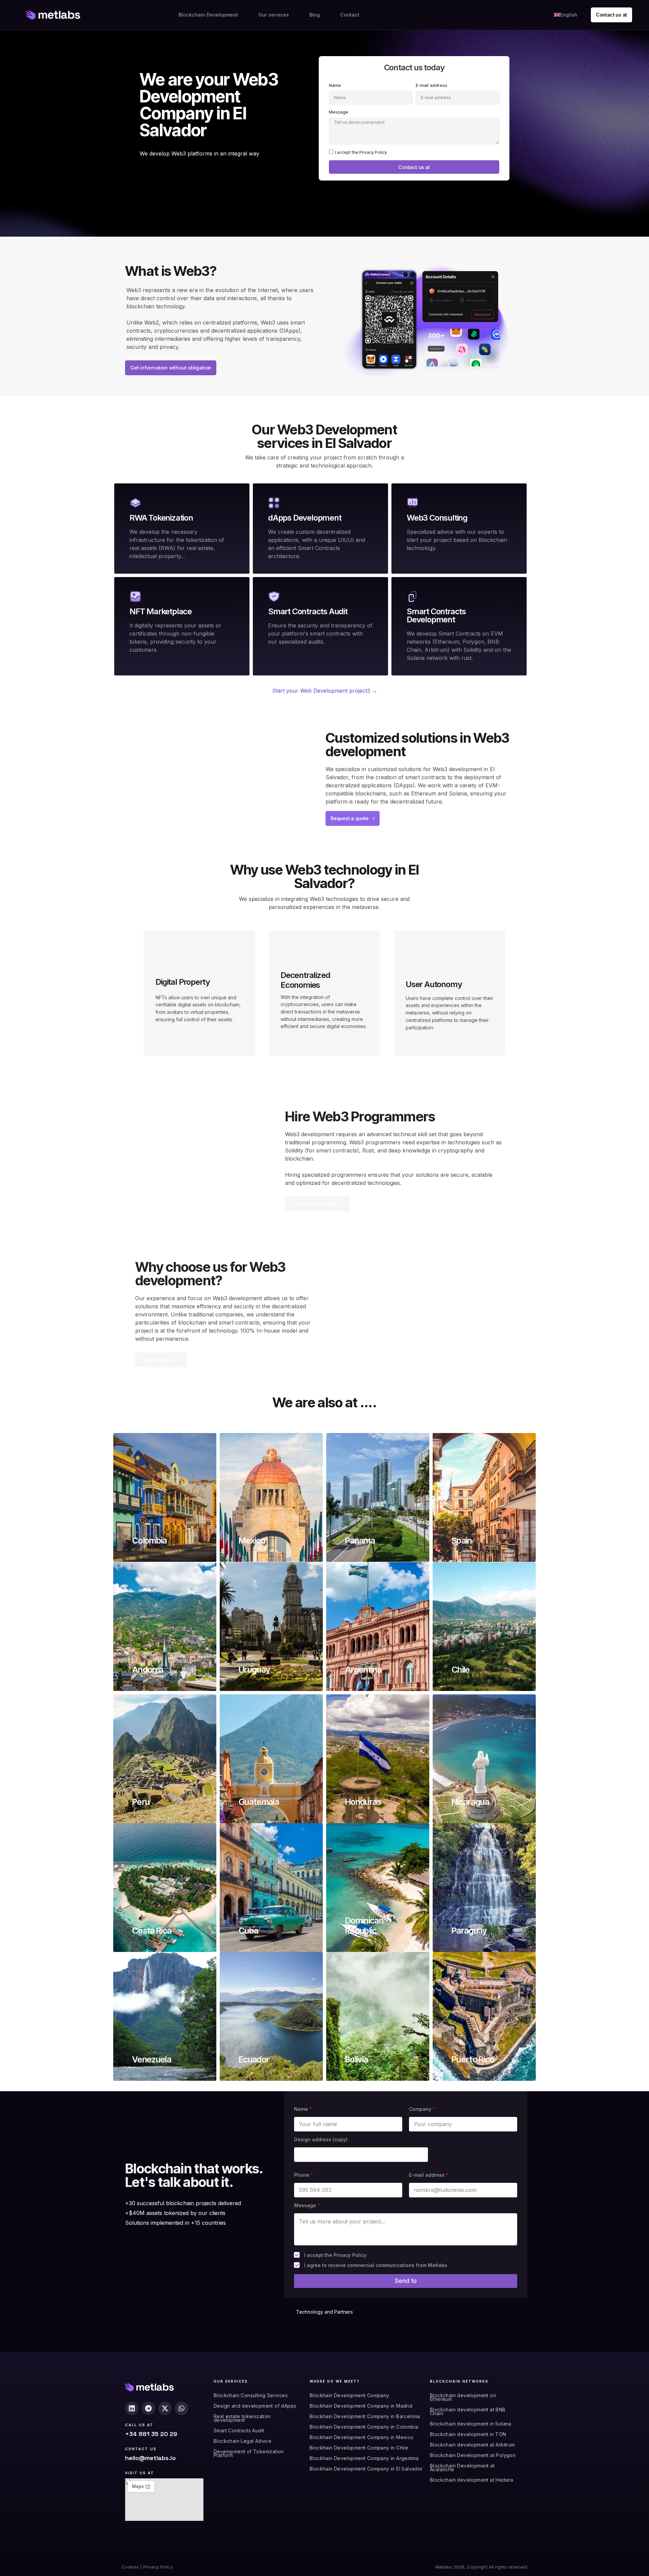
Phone (304, 2175)
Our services (274, 15)
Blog (315, 15)
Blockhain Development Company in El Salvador (366, 2469)
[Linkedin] (132, 2408)
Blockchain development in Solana (471, 2424)
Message (339, 112)
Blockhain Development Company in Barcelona (365, 2416)
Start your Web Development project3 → (325, 691)
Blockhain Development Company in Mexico (362, 2437)
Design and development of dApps (255, 2406)
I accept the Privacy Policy (361, 152)
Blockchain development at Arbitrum (473, 2445)
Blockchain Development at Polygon (473, 2455)
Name (335, 85)
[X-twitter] (165, 2408)
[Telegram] (148, 2408)
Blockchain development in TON (468, 2434)
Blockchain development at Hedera (472, 2480)
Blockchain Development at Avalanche (462, 2467)
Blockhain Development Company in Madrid (361, 2406)
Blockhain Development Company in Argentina (364, 2458)
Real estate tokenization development (242, 2418)
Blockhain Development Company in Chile (359, 2448)
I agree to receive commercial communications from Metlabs (376, 2265)
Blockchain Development (208, 15)
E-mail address (431, 85)
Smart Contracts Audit (239, 2430)
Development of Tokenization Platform (249, 2453)
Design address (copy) (321, 2139)
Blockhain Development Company (350, 2395)
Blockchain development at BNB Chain (468, 2411)
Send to (406, 2281)
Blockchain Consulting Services (251, 2395)
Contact (350, 15)
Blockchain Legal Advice (243, 2441)
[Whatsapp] (182, 2408)
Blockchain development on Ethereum (463, 2397)
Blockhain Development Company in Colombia (364, 2427)
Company (422, 2109)
